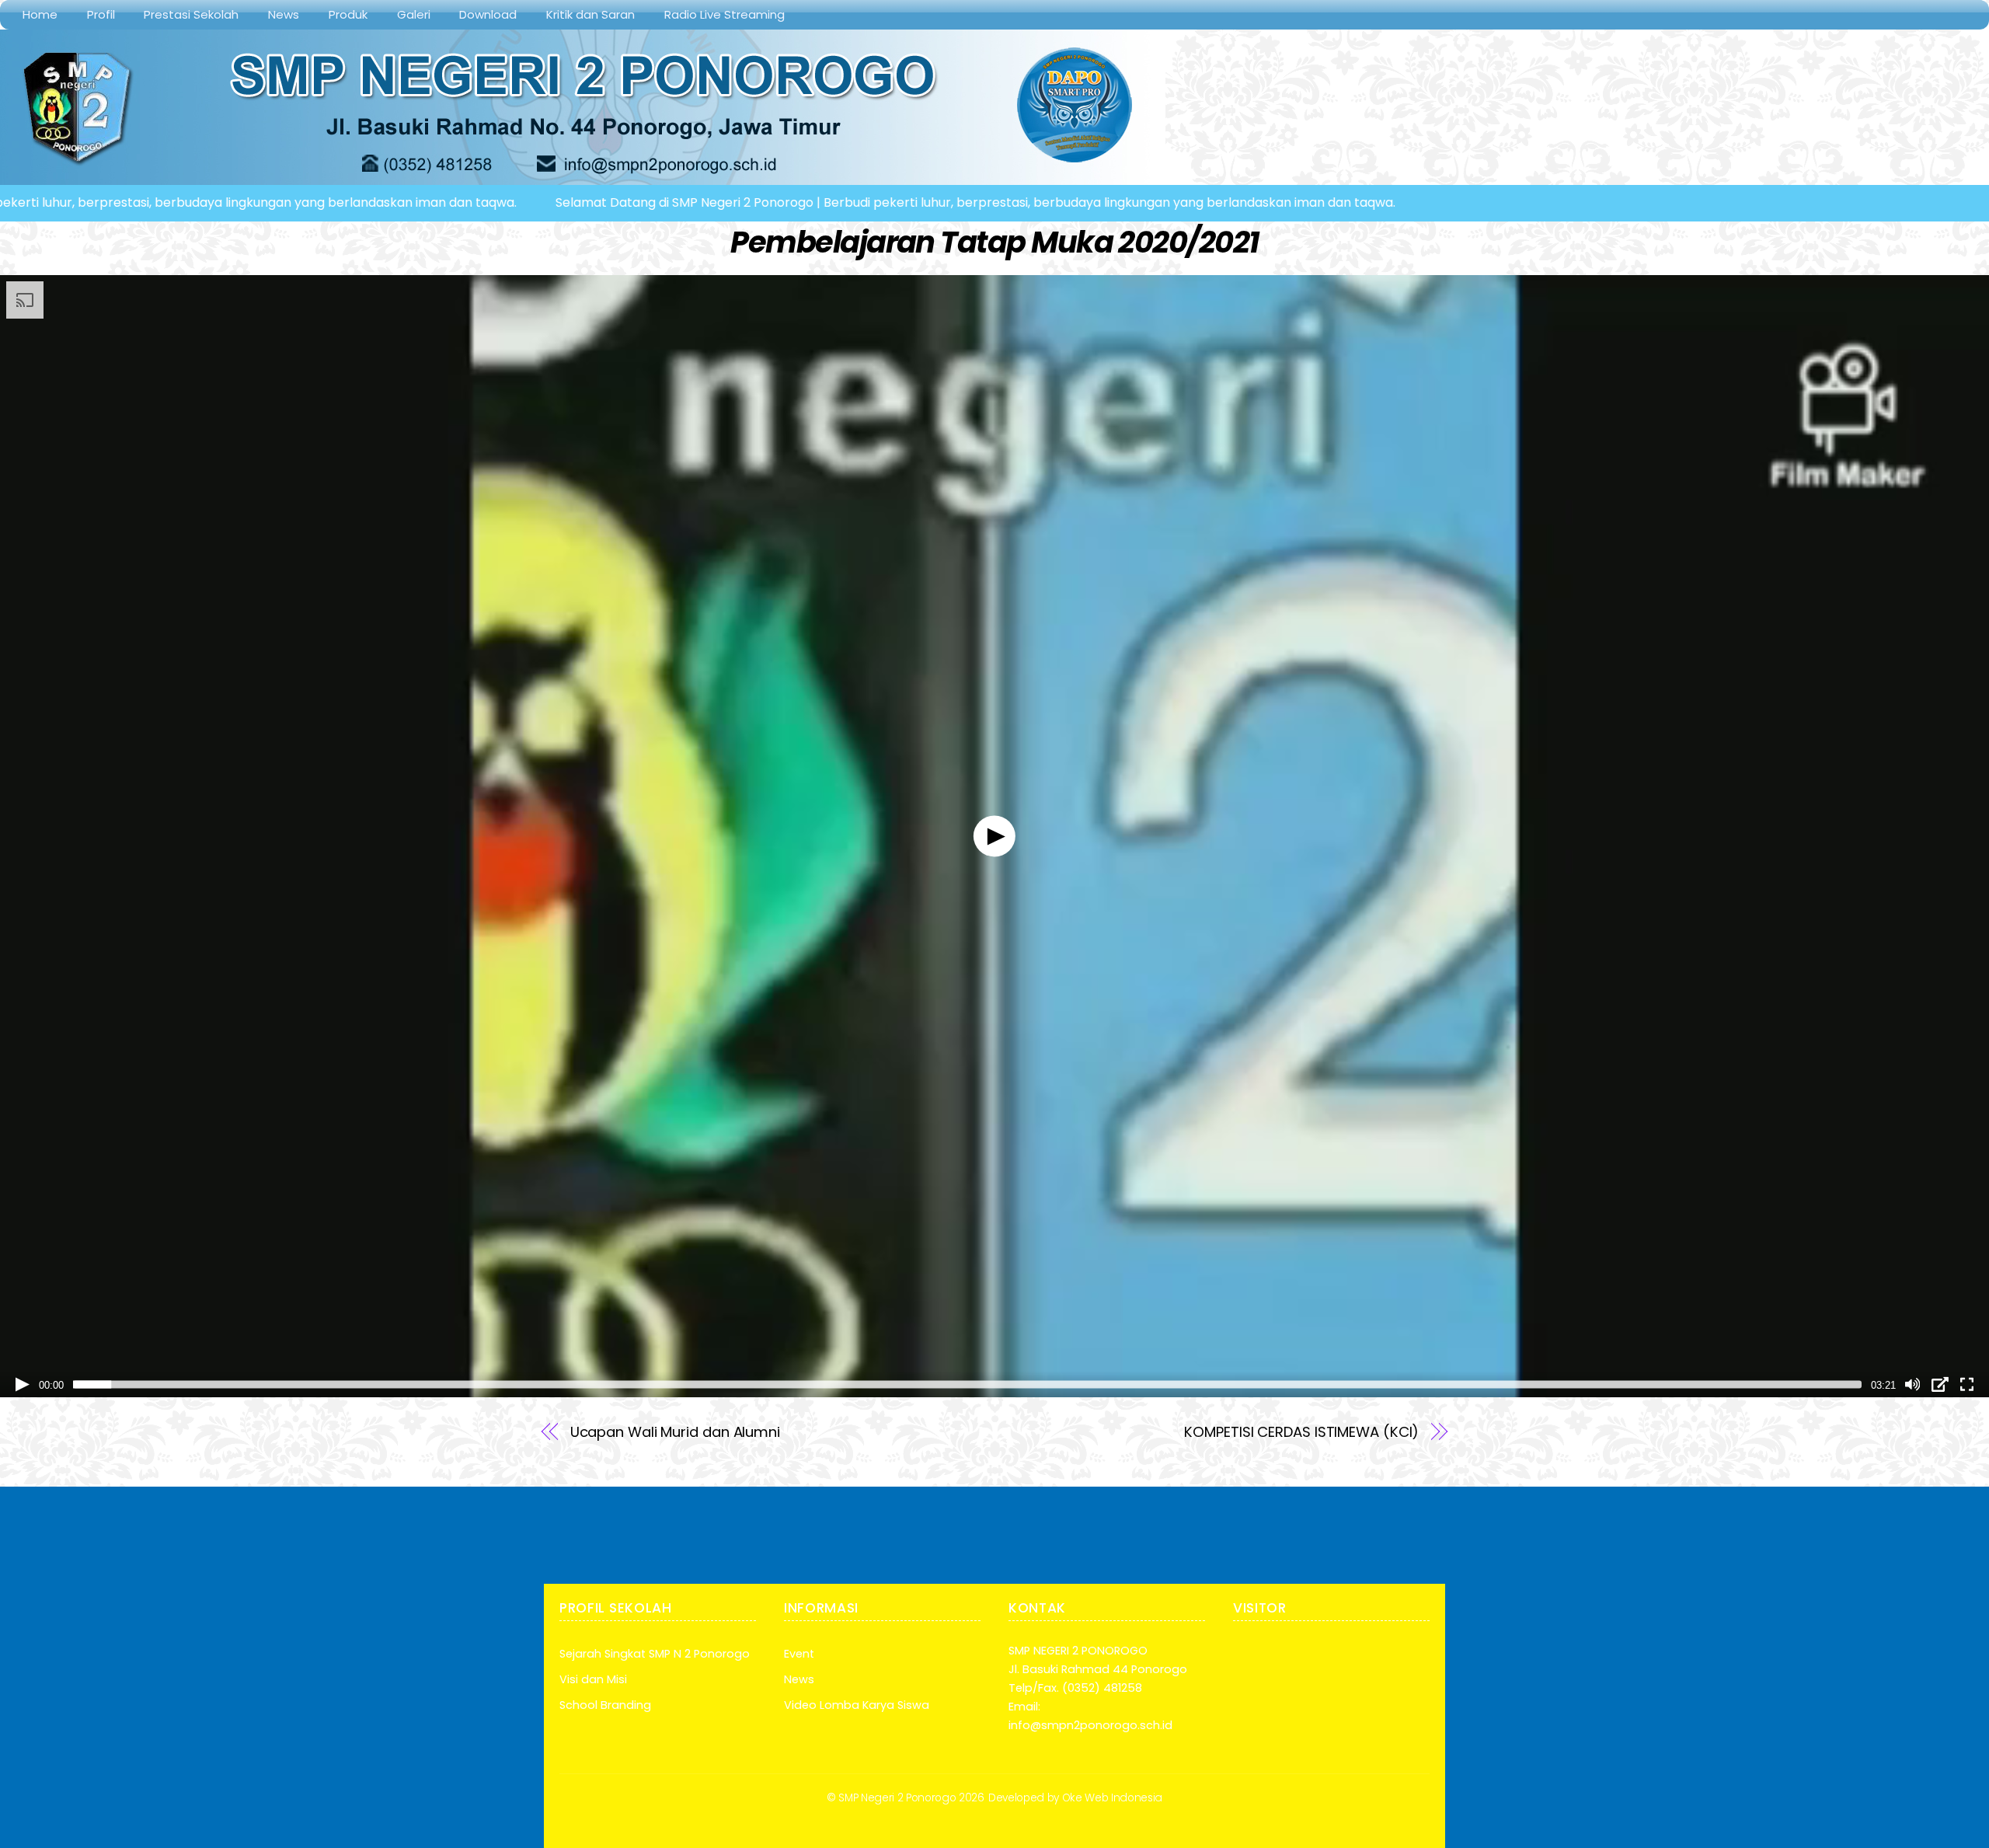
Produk (348, 14)
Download (488, 14)
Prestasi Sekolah (191, 14)
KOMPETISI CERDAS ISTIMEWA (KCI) (1301, 1432)
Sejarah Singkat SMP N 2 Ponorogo (655, 1654)
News (284, 14)
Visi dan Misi (593, 1679)
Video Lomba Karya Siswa (857, 1705)
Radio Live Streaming (725, 14)
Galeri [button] (414, 14)
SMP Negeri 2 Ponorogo (897, 1798)
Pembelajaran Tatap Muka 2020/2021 (994, 242)
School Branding (605, 1705)
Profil (101, 14)
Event (799, 1654)
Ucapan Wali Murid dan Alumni (675, 1432)
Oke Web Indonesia (1112, 1798)
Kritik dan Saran (590, 14)
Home (40, 14)
